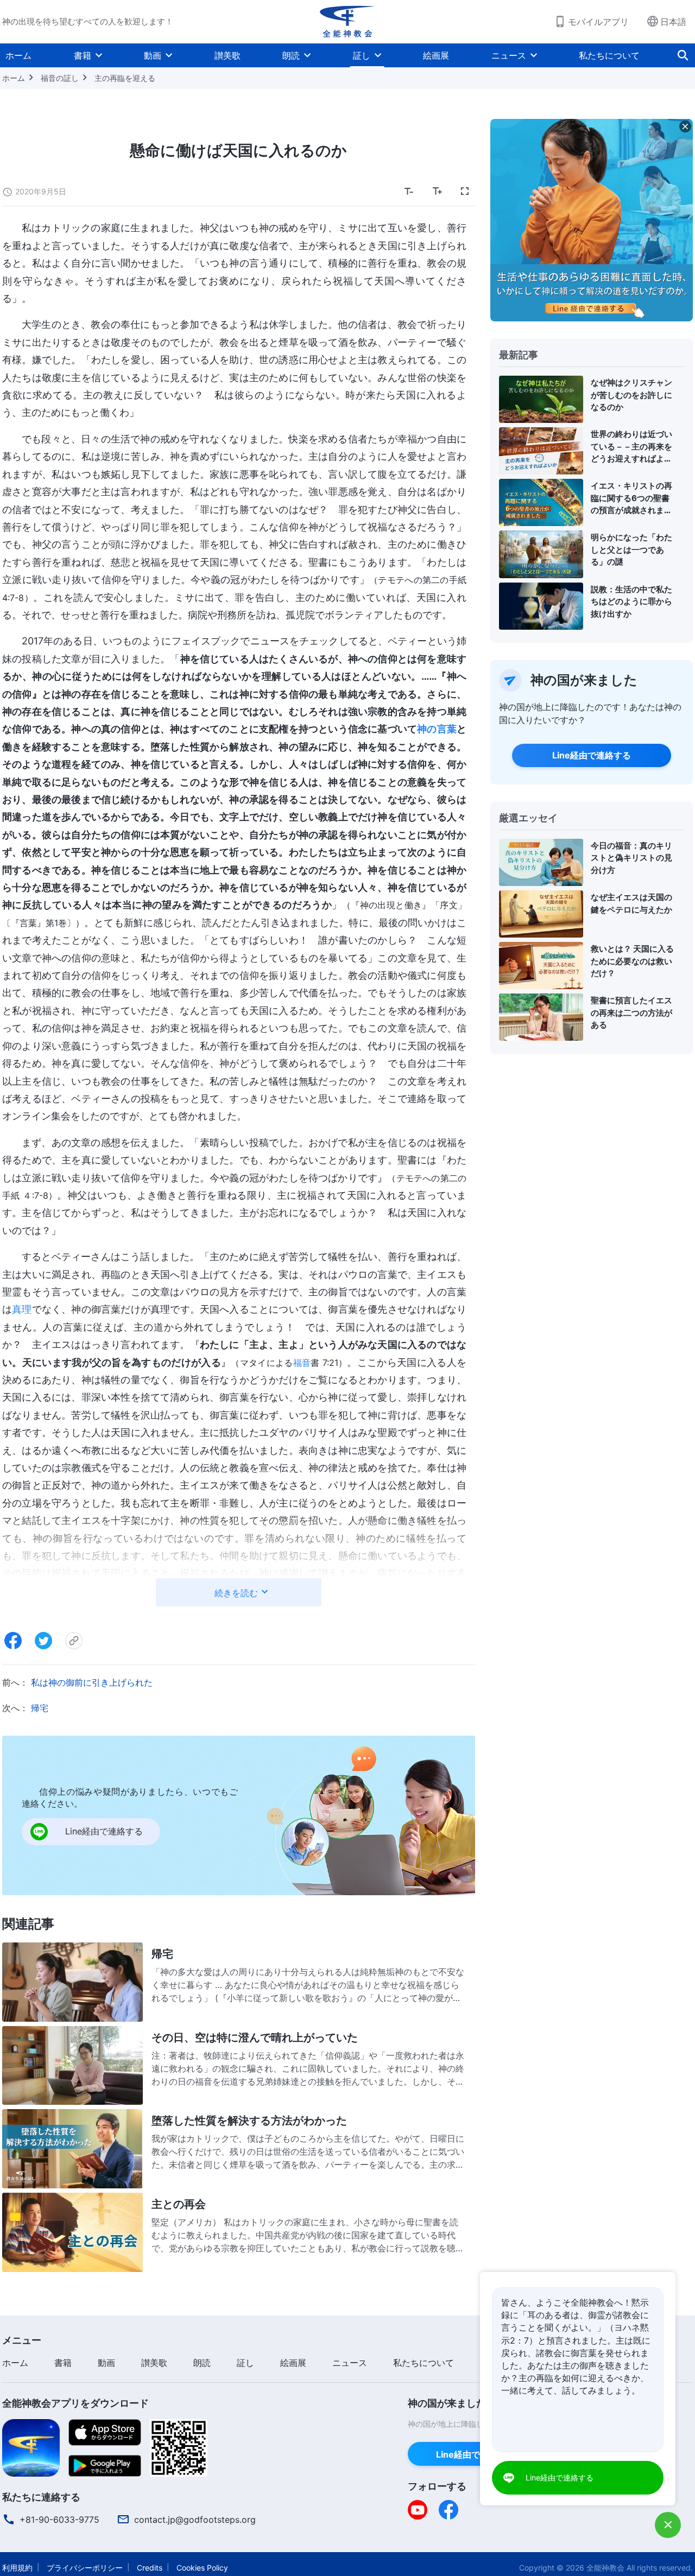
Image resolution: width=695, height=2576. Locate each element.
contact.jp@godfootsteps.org (195, 2520)
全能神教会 (605, 2568)
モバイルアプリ (598, 22)
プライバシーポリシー (85, 2568)
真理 (22, 1309)
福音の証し (60, 78)
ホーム (18, 55)
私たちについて (609, 55)
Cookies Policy (202, 2568)
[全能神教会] (347, 22)
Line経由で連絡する (592, 755)
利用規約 (17, 2568)
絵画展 (436, 55)
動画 (153, 55)
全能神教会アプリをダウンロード (75, 2403)
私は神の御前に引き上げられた (92, 1682)
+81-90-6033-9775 (59, 2520)
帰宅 (40, 1708)
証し (362, 55)
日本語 (673, 22)
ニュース (509, 55)
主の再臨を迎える (125, 78)
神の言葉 (437, 729)
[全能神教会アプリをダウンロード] (31, 2447)
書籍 (83, 55)
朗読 (291, 55)
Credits (150, 2568)
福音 (302, 1363)
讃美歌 (228, 55)
